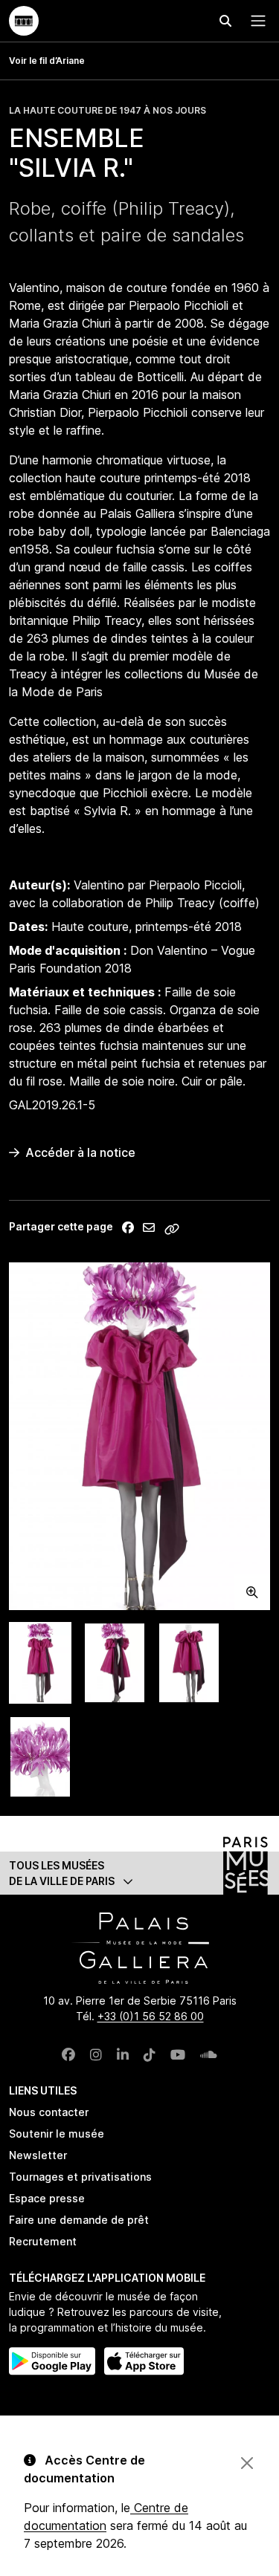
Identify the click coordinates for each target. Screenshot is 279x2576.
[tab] (40, 1663)
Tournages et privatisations (80, 2177)
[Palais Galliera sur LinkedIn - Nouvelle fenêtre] (123, 2055)
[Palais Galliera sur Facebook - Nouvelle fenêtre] (68, 2055)
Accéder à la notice (80, 1152)
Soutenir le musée (57, 2134)
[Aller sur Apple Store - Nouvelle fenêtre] (144, 2361)
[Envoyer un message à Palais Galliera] (149, 1227)
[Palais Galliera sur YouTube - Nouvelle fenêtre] (178, 2055)
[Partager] (128, 1227)
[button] (139, 1873)
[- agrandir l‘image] (139, 1436)
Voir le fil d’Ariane (47, 61)
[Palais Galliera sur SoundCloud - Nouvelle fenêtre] (209, 2055)
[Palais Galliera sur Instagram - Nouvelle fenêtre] (96, 2055)
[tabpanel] (139, 1436)
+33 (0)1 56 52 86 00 (151, 2016)
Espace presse (47, 2198)
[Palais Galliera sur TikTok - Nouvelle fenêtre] (150, 2055)
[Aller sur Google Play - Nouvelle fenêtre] (52, 2361)
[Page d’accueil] (24, 21)
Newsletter (38, 2155)
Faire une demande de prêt (79, 2220)
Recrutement (43, 2241)
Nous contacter (49, 2112)
